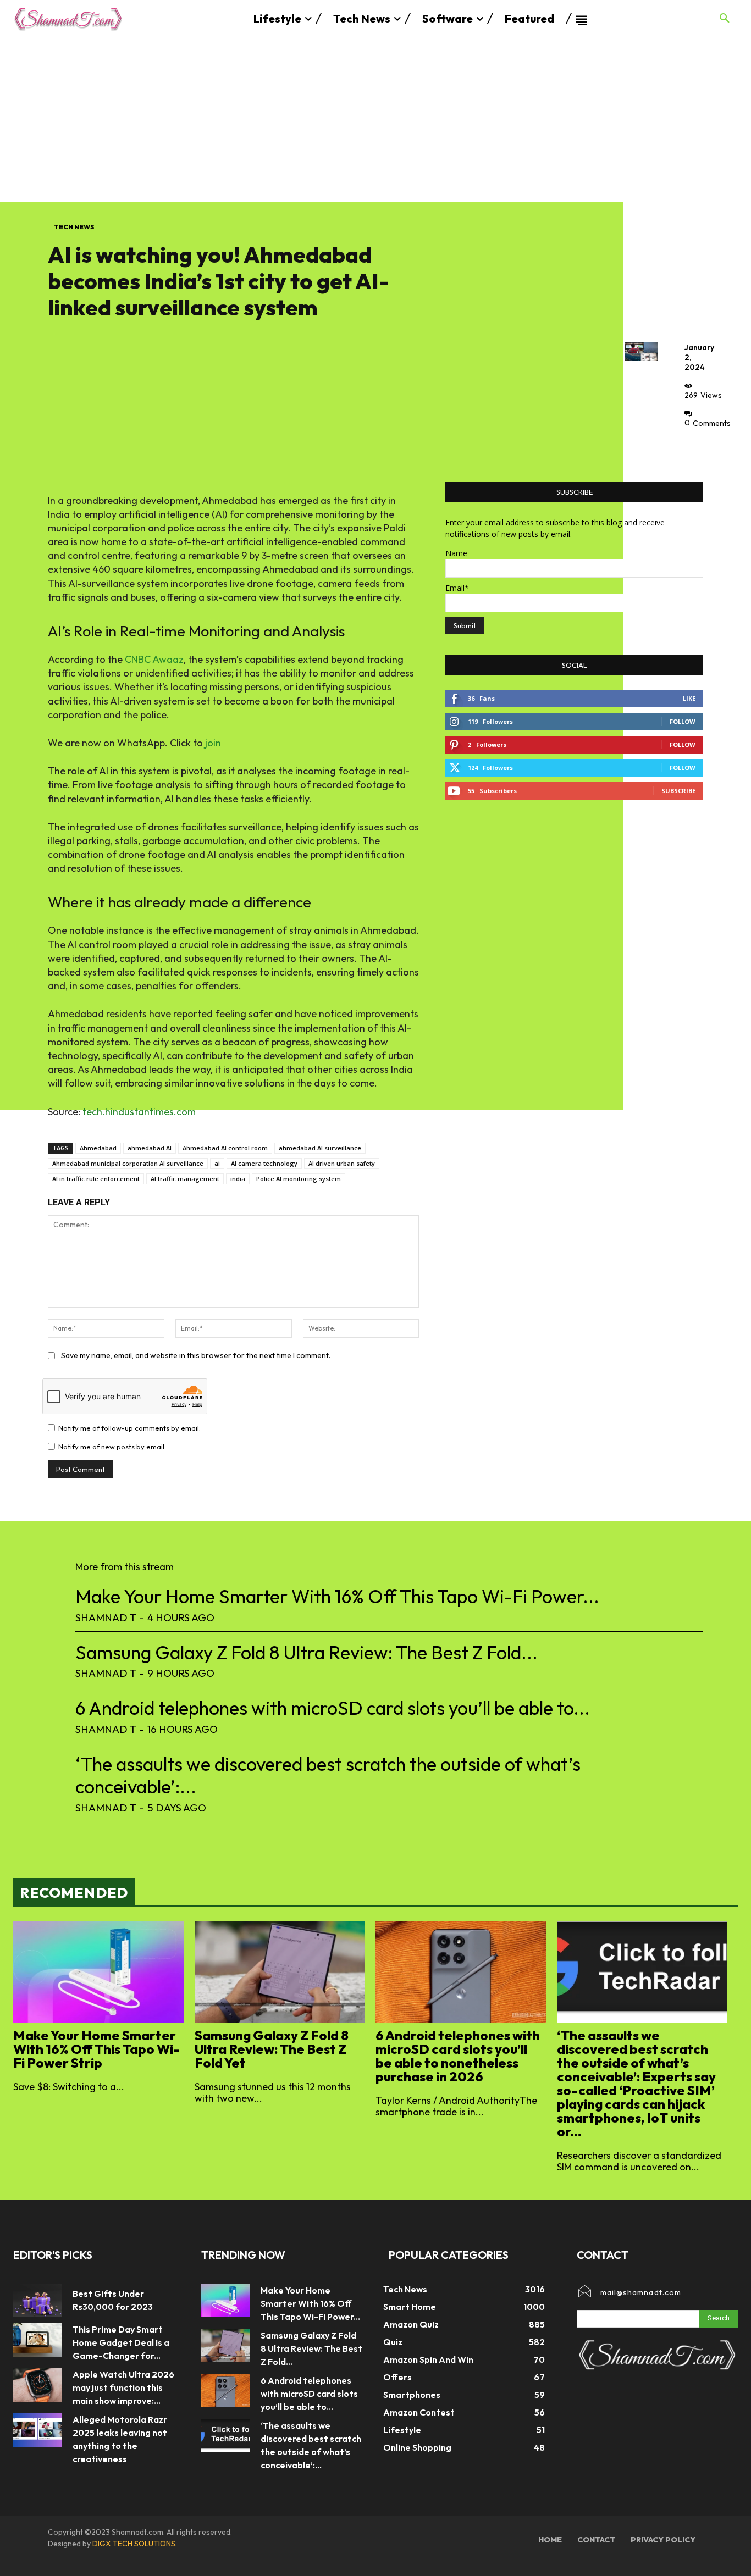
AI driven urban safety (342, 1163)
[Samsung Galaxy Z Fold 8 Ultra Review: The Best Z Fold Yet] (280, 1972)
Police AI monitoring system (299, 1179)
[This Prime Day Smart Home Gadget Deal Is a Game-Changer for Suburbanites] (37, 2340)
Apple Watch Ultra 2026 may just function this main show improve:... (123, 2387)
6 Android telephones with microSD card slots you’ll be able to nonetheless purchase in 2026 (458, 2056)
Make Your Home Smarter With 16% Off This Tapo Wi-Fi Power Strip (96, 2049)
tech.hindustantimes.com (139, 1112)
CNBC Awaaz (154, 659)
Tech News (74, 227)
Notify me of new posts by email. (112, 1447)
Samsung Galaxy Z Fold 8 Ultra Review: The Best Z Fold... (307, 1652)
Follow (683, 721)
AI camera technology (264, 1163)
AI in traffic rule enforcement (96, 1179)
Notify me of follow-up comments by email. (129, 1428)
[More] (696, 448)
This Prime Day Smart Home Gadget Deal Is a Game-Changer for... (121, 2342)
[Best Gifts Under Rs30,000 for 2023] (37, 2301)
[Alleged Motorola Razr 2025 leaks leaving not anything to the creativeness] (37, 2430)
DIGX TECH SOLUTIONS (134, 2544)
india (238, 1179)
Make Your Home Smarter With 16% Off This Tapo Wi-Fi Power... (337, 1596)
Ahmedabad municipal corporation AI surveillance (128, 1163)
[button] (725, 19)
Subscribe (678, 791)
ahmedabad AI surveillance (320, 1148)
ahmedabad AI (150, 1148)
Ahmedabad (98, 1148)
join (213, 743)
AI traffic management (185, 1179)
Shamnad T (106, 1617)
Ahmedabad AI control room (225, 1148)
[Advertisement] (375, 120)
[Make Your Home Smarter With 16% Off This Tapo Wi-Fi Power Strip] (98, 1972)
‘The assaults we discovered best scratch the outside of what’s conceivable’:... (328, 1775)
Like (689, 698)
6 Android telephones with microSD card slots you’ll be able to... (333, 1708)
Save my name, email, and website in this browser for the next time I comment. (196, 1355)
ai (217, 1163)
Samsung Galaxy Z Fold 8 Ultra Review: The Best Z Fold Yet (272, 2049)
